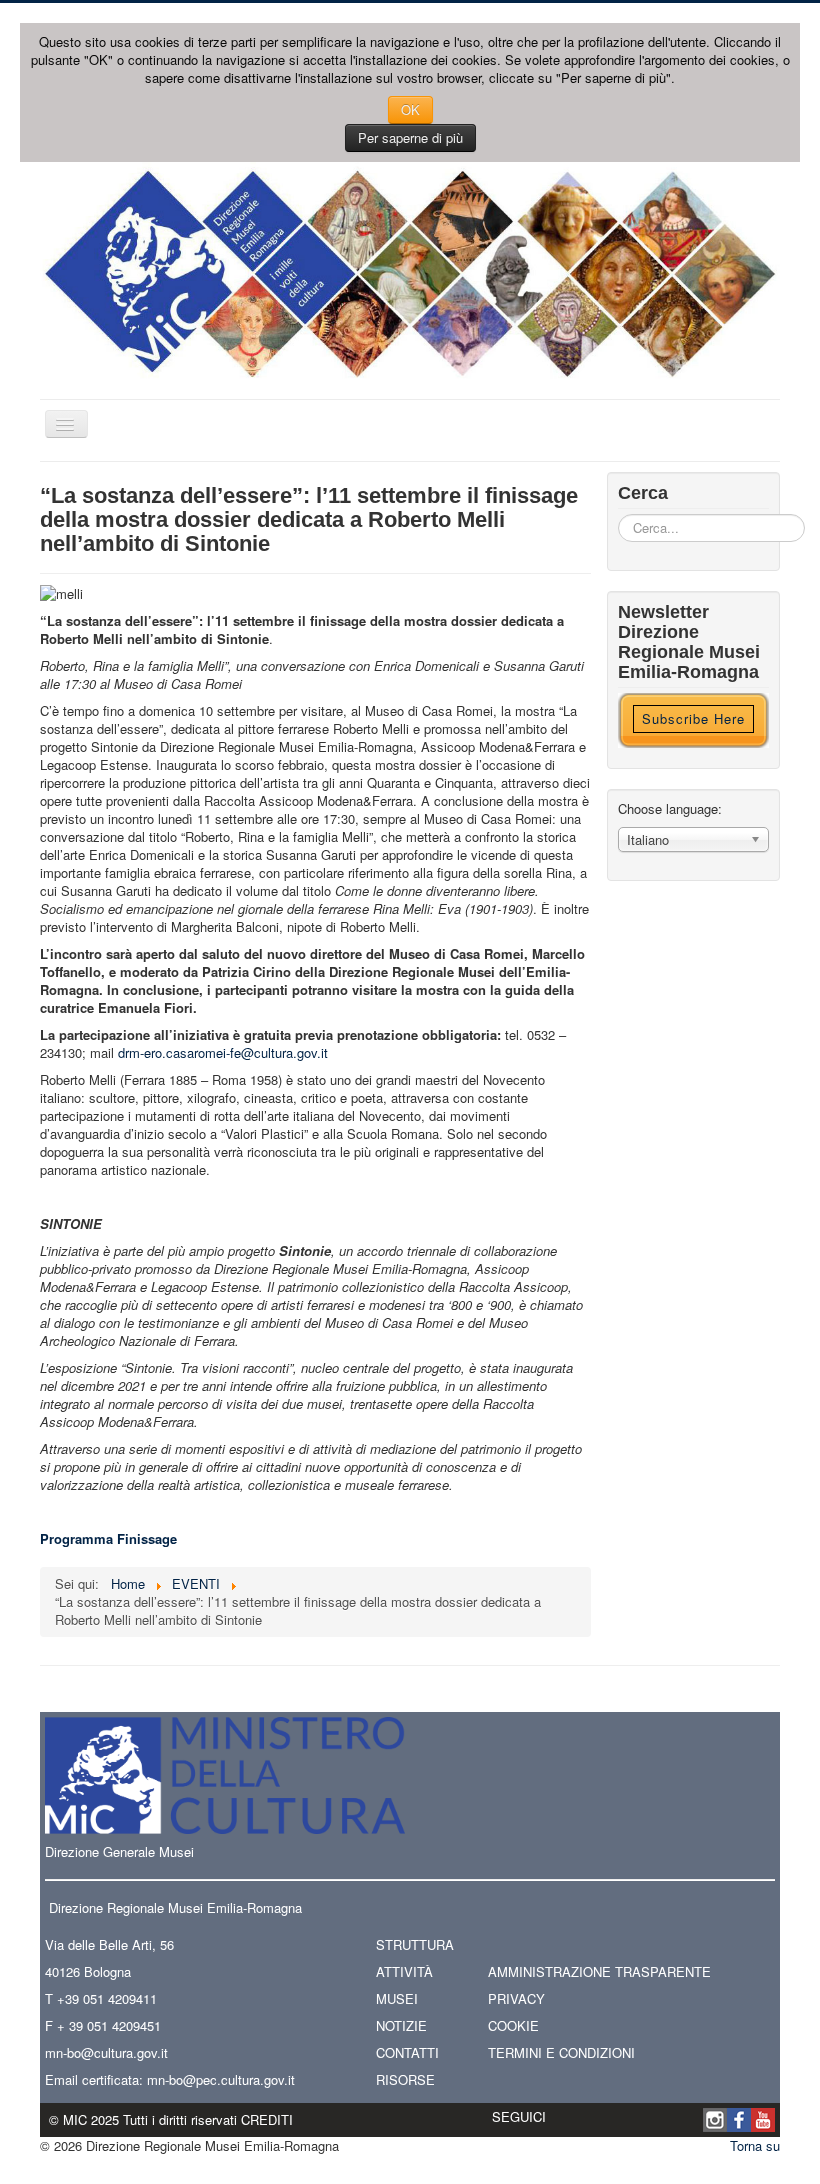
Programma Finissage (108, 1538)
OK (410, 109)
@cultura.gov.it (124, 2052)
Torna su (755, 2145)
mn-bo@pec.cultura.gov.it (221, 2079)
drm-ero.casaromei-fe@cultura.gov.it (223, 1052)
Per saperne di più (410, 137)
